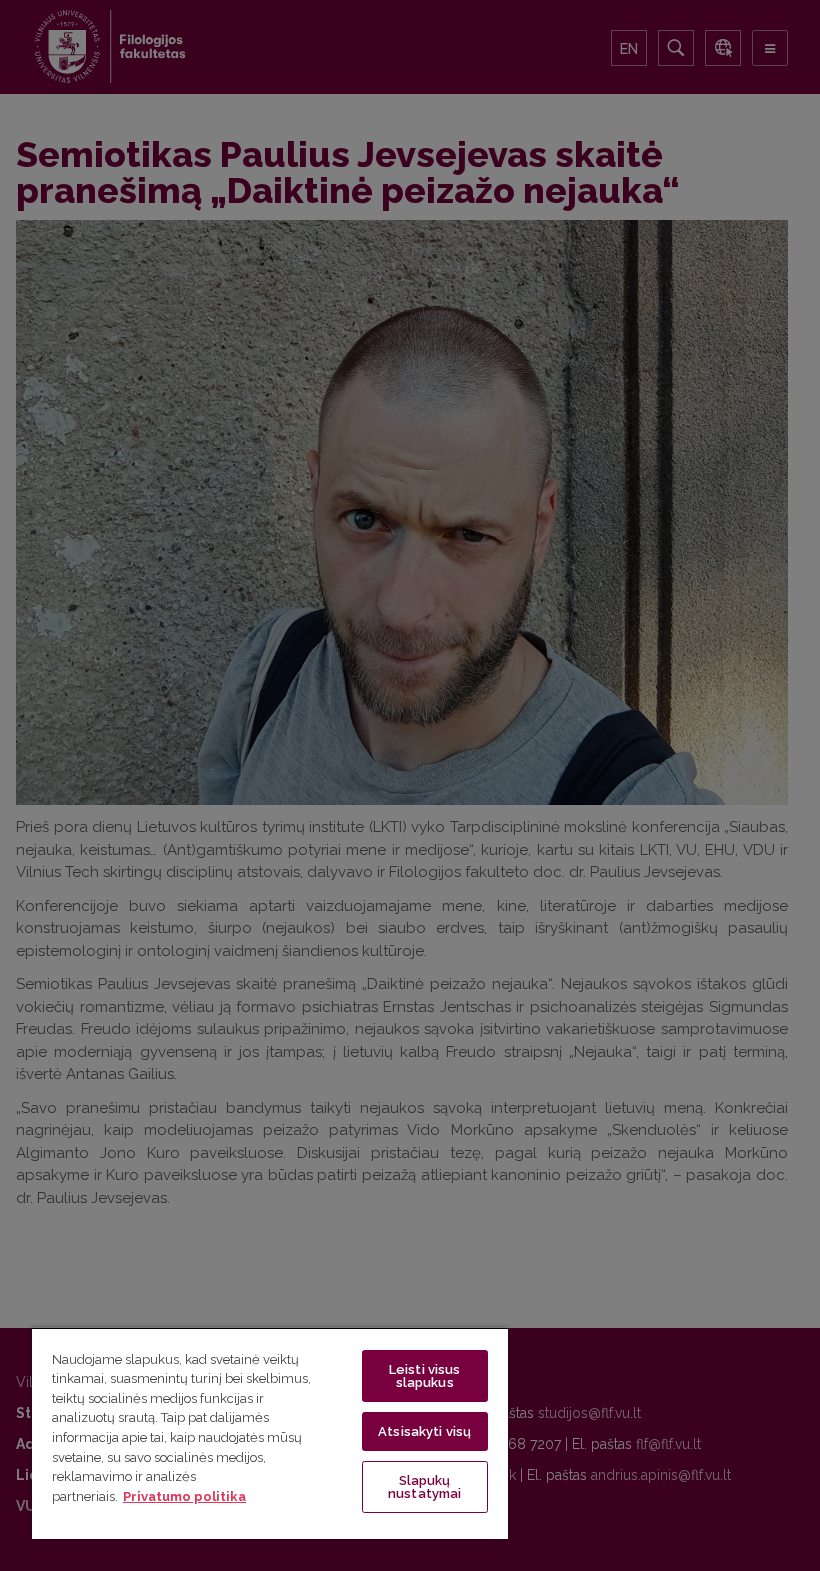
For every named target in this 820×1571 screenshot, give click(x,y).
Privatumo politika (184, 1496)
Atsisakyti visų (424, 1431)
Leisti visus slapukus (425, 1376)
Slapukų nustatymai (424, 1487)
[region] (270, 1433)
